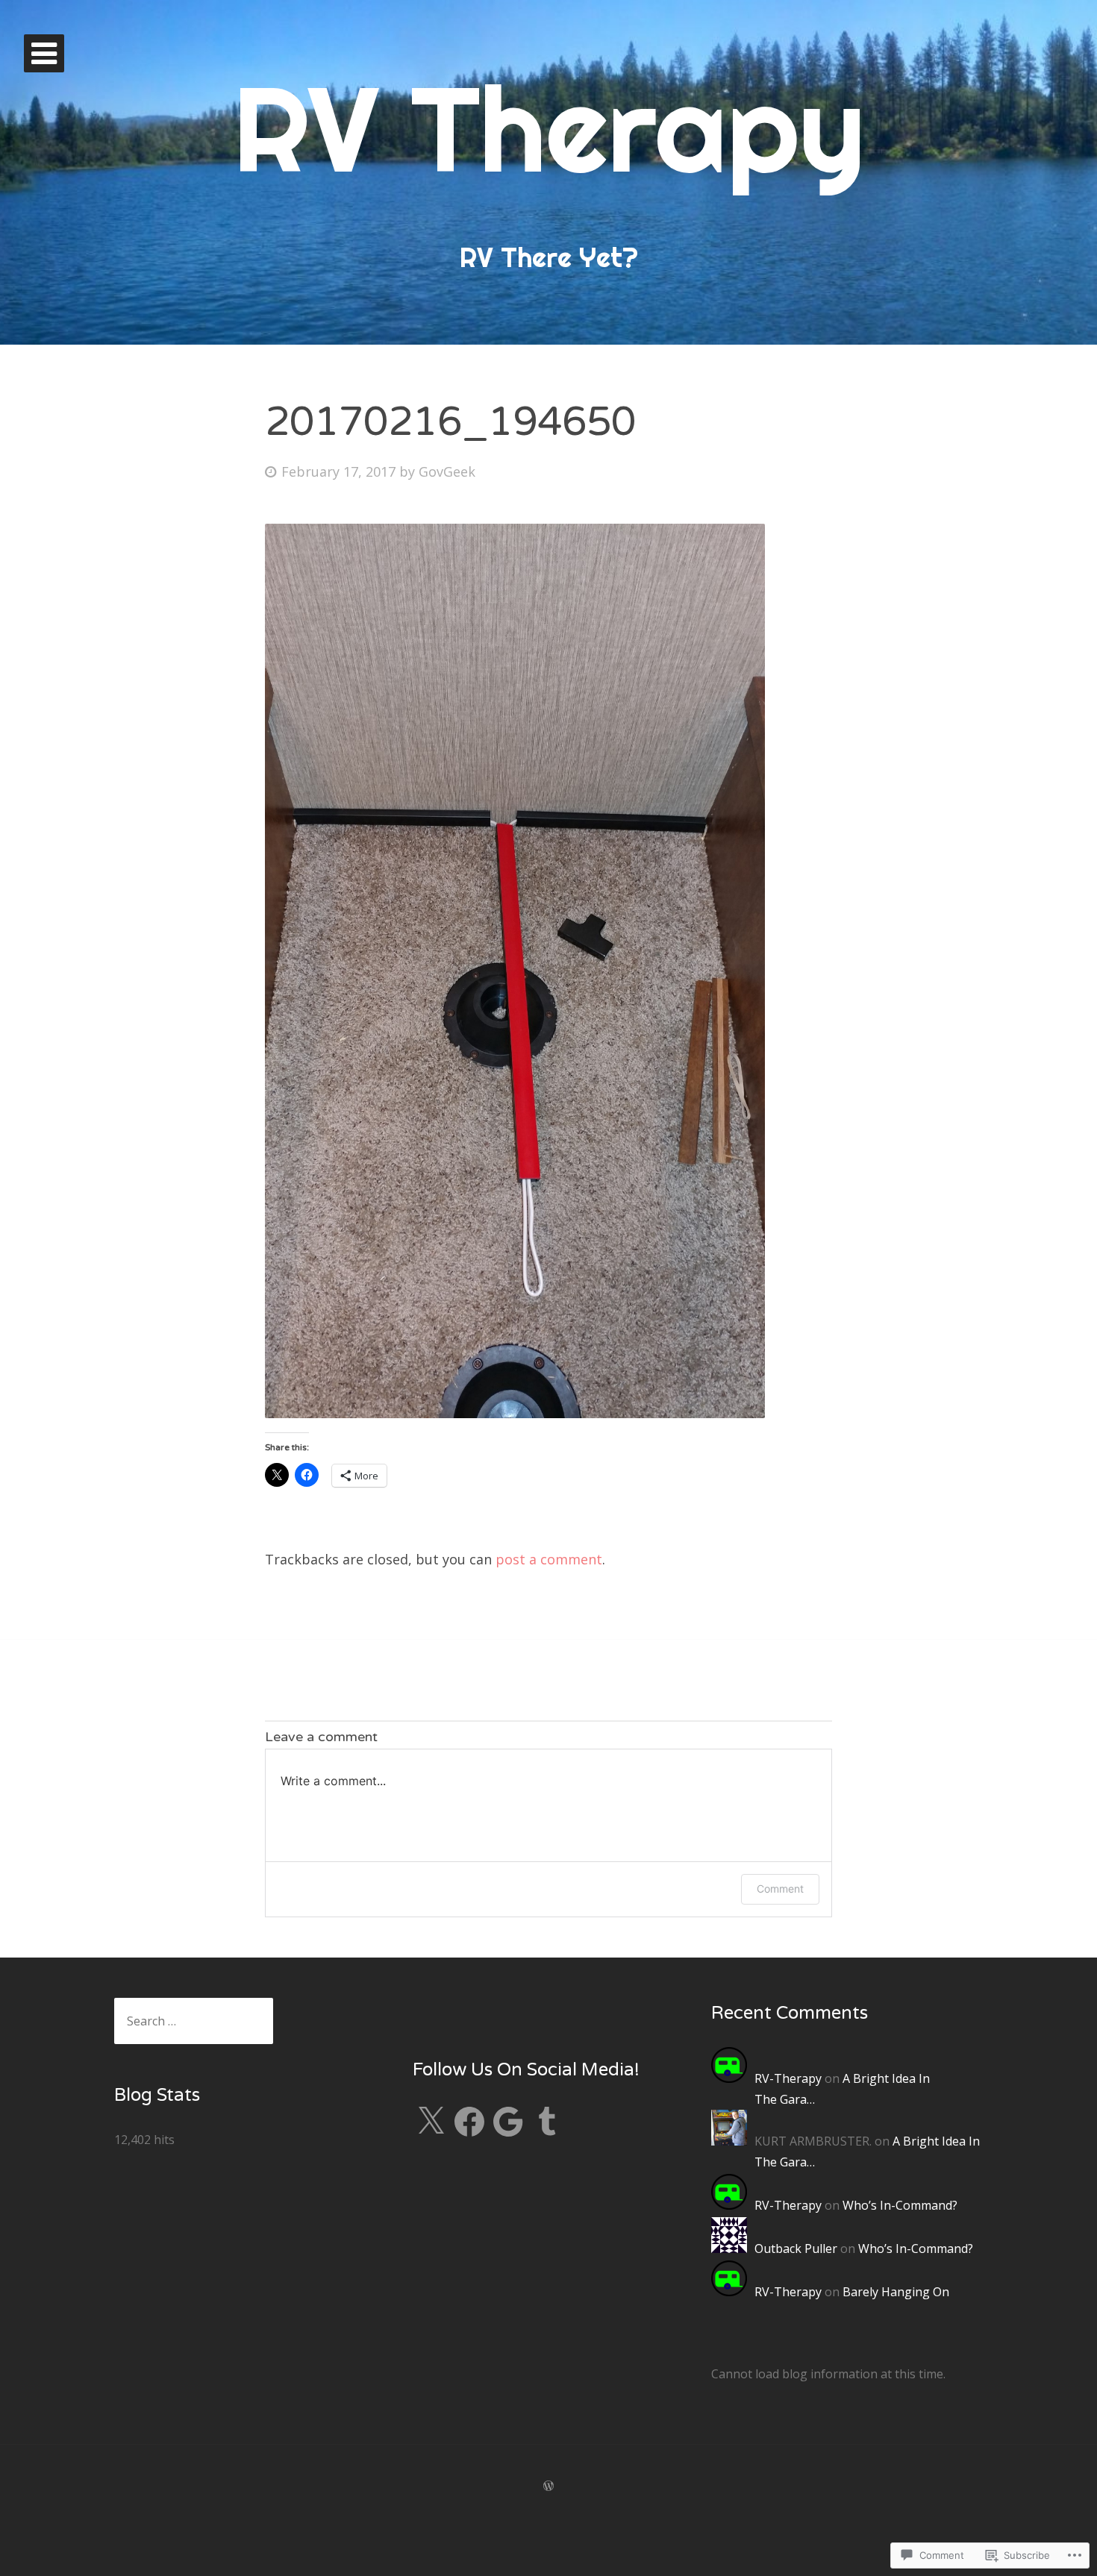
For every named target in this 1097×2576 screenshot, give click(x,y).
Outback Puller (796, 2248)
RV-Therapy (788, 2078)
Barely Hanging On (896, 2292)
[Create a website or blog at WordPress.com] (548, 2486)
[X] (431, 2122)
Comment (780, 1889)
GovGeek (447, 471)
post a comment (549, 1559)
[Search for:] (194, 2021)
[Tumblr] (547, 2122)
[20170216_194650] (515, 1413)
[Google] (508, 2122)
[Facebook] (469, 2122)
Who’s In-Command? (900, 2205)
